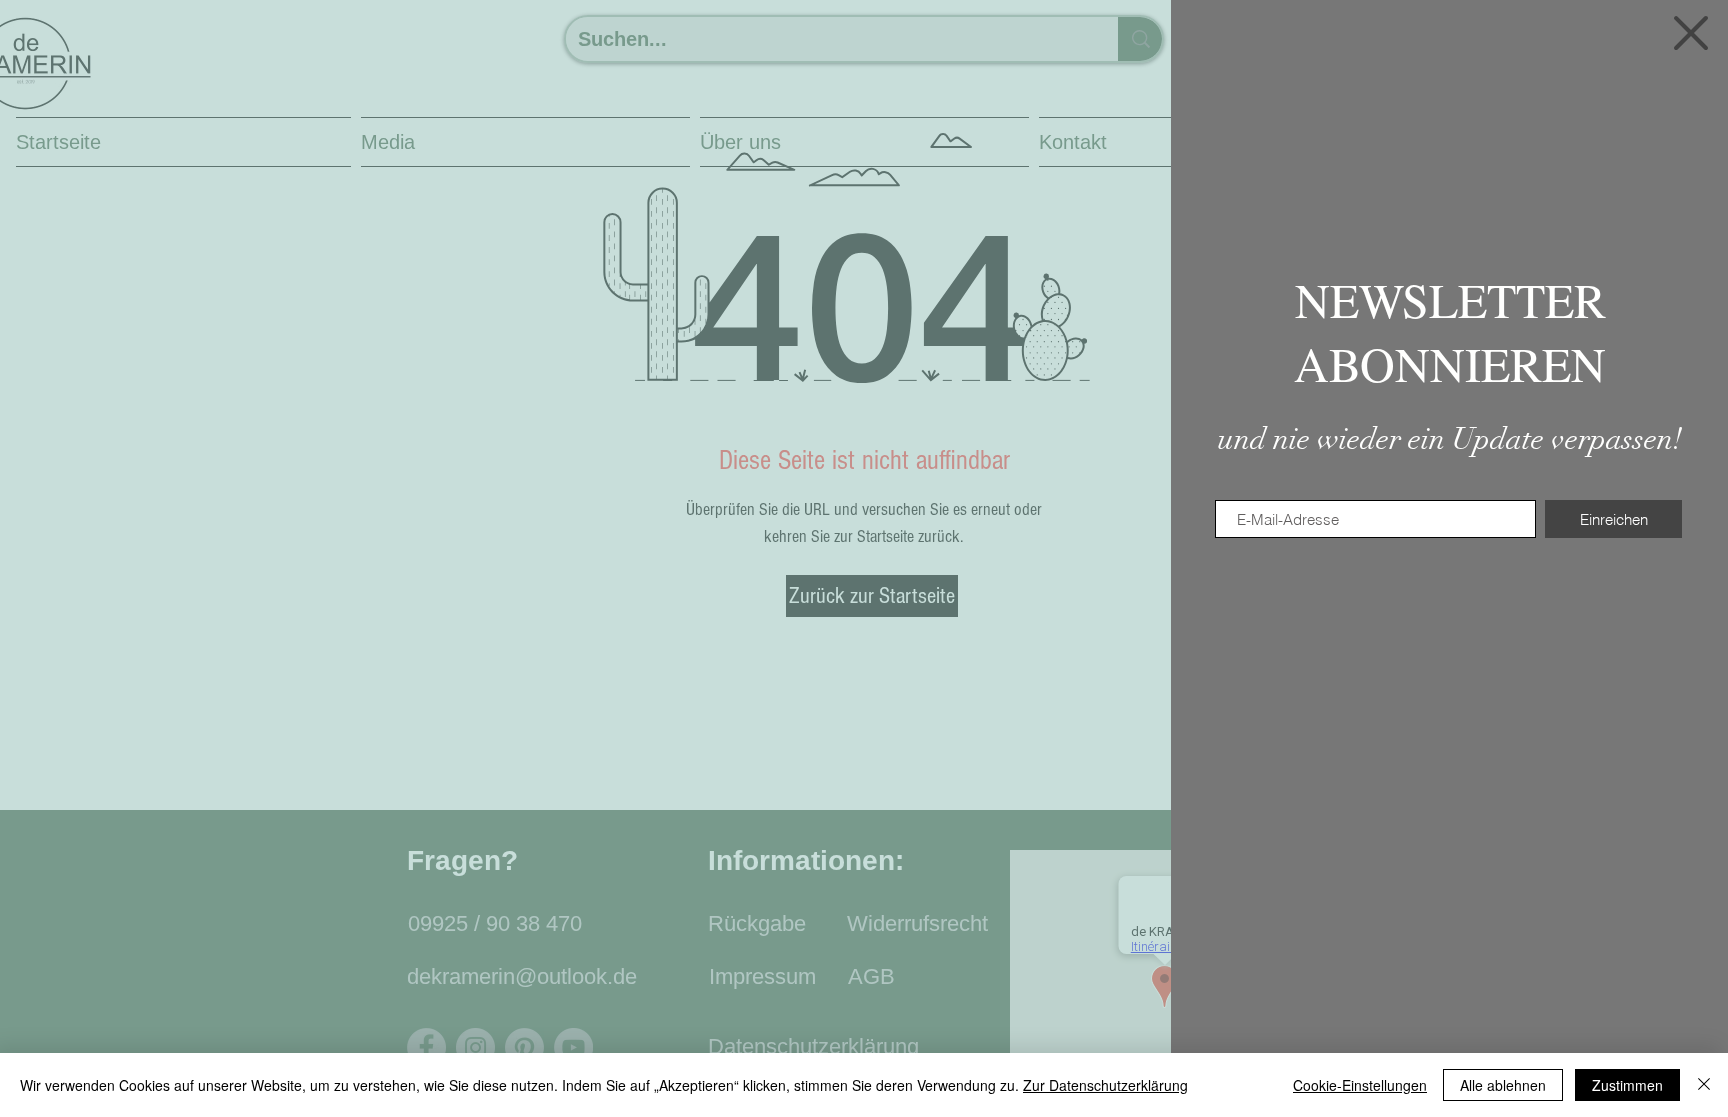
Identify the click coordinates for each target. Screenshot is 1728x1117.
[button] (1691, 33)
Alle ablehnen (1503, 1085)
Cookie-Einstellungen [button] (1360, 1085)
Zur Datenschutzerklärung (1105, 1085)
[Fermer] (1704, 1085)
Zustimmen (1627, 1085)
